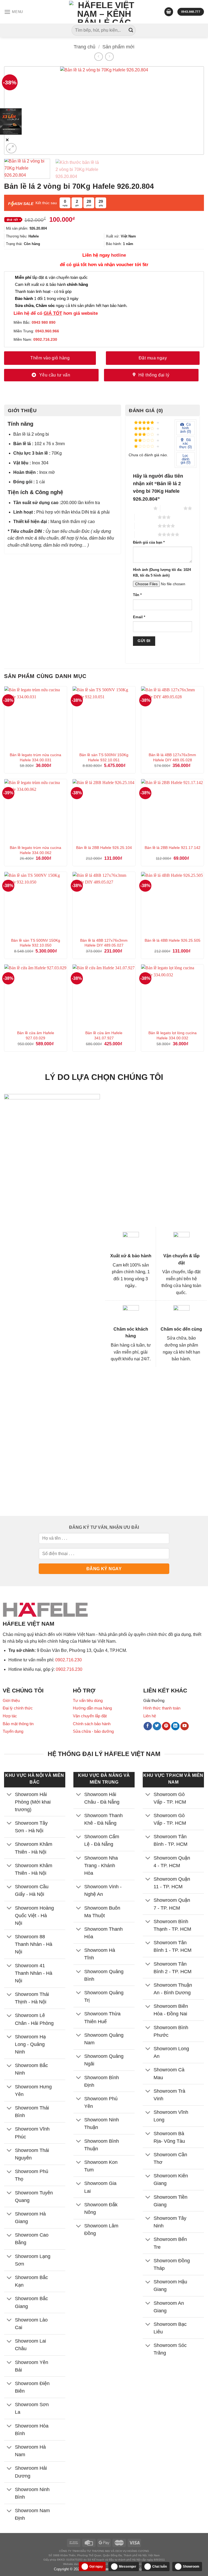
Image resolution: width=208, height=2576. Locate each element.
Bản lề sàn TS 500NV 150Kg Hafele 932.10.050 (36, 943)
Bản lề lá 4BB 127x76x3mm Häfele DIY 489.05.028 (172, 757)
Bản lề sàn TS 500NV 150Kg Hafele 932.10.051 (104, 757)
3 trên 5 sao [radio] (146, 517)
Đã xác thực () (186, 443)
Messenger (128, 2567)
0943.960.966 (47, 331)
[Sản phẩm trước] (98, 57)
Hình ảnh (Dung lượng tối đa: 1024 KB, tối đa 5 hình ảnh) (162, 573)
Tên (137, 595)
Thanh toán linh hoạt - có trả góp (43, 291)
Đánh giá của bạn (149, 543)
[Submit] (131, 30)
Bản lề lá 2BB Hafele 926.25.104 (104, 848)
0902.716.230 (69, 1660)
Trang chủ (84, 47)
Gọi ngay (96, 2567)
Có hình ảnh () (186, 428)
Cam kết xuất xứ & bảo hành (51, 284)
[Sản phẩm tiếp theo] (109, 57)
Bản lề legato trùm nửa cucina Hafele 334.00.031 (35, 757)
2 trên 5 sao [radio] (172, 508)
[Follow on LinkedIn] (175, 1726)
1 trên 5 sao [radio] (142, 508)
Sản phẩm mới (118, 47)
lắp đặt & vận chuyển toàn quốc (51, 277)
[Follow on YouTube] (185, 1726)
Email (139, 617)
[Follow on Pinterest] (166, 1726)
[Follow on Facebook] (148, 1726)
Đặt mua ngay (153, 358)
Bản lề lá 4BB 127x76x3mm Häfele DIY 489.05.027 (104, 943)
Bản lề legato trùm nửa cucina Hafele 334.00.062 (35, 850)
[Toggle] (9, 1795)
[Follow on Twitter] (157, 1726)
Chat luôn (160, 2567)
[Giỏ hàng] (169, 12)
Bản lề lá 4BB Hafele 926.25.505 (173, 940)
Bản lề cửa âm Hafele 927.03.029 (36, 1035)
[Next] (191, 110)
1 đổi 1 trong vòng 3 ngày (47, 298)
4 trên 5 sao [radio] (146, 526)
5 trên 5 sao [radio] (146, 534)
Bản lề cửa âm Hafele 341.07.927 (104, 1035)
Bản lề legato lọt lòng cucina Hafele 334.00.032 (173, 1035)
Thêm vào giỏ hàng (50, 358)
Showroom (191, 2567)
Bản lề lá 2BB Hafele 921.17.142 (173, 848)
